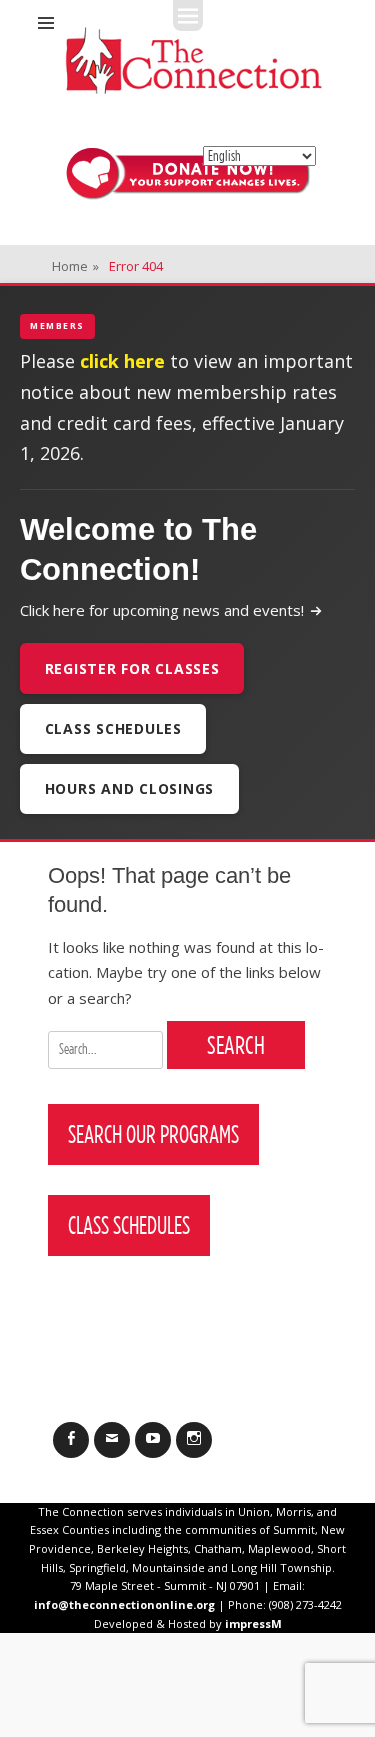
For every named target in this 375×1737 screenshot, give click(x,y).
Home (75, 266)
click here (122, 361)
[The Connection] (194, 60)
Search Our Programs (153, 1134)
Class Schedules (113, 728)
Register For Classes (132, 668)
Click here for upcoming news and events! (162, 610)
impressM (253, 1623)
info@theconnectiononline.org (124, 1604)
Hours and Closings (130, 788)
